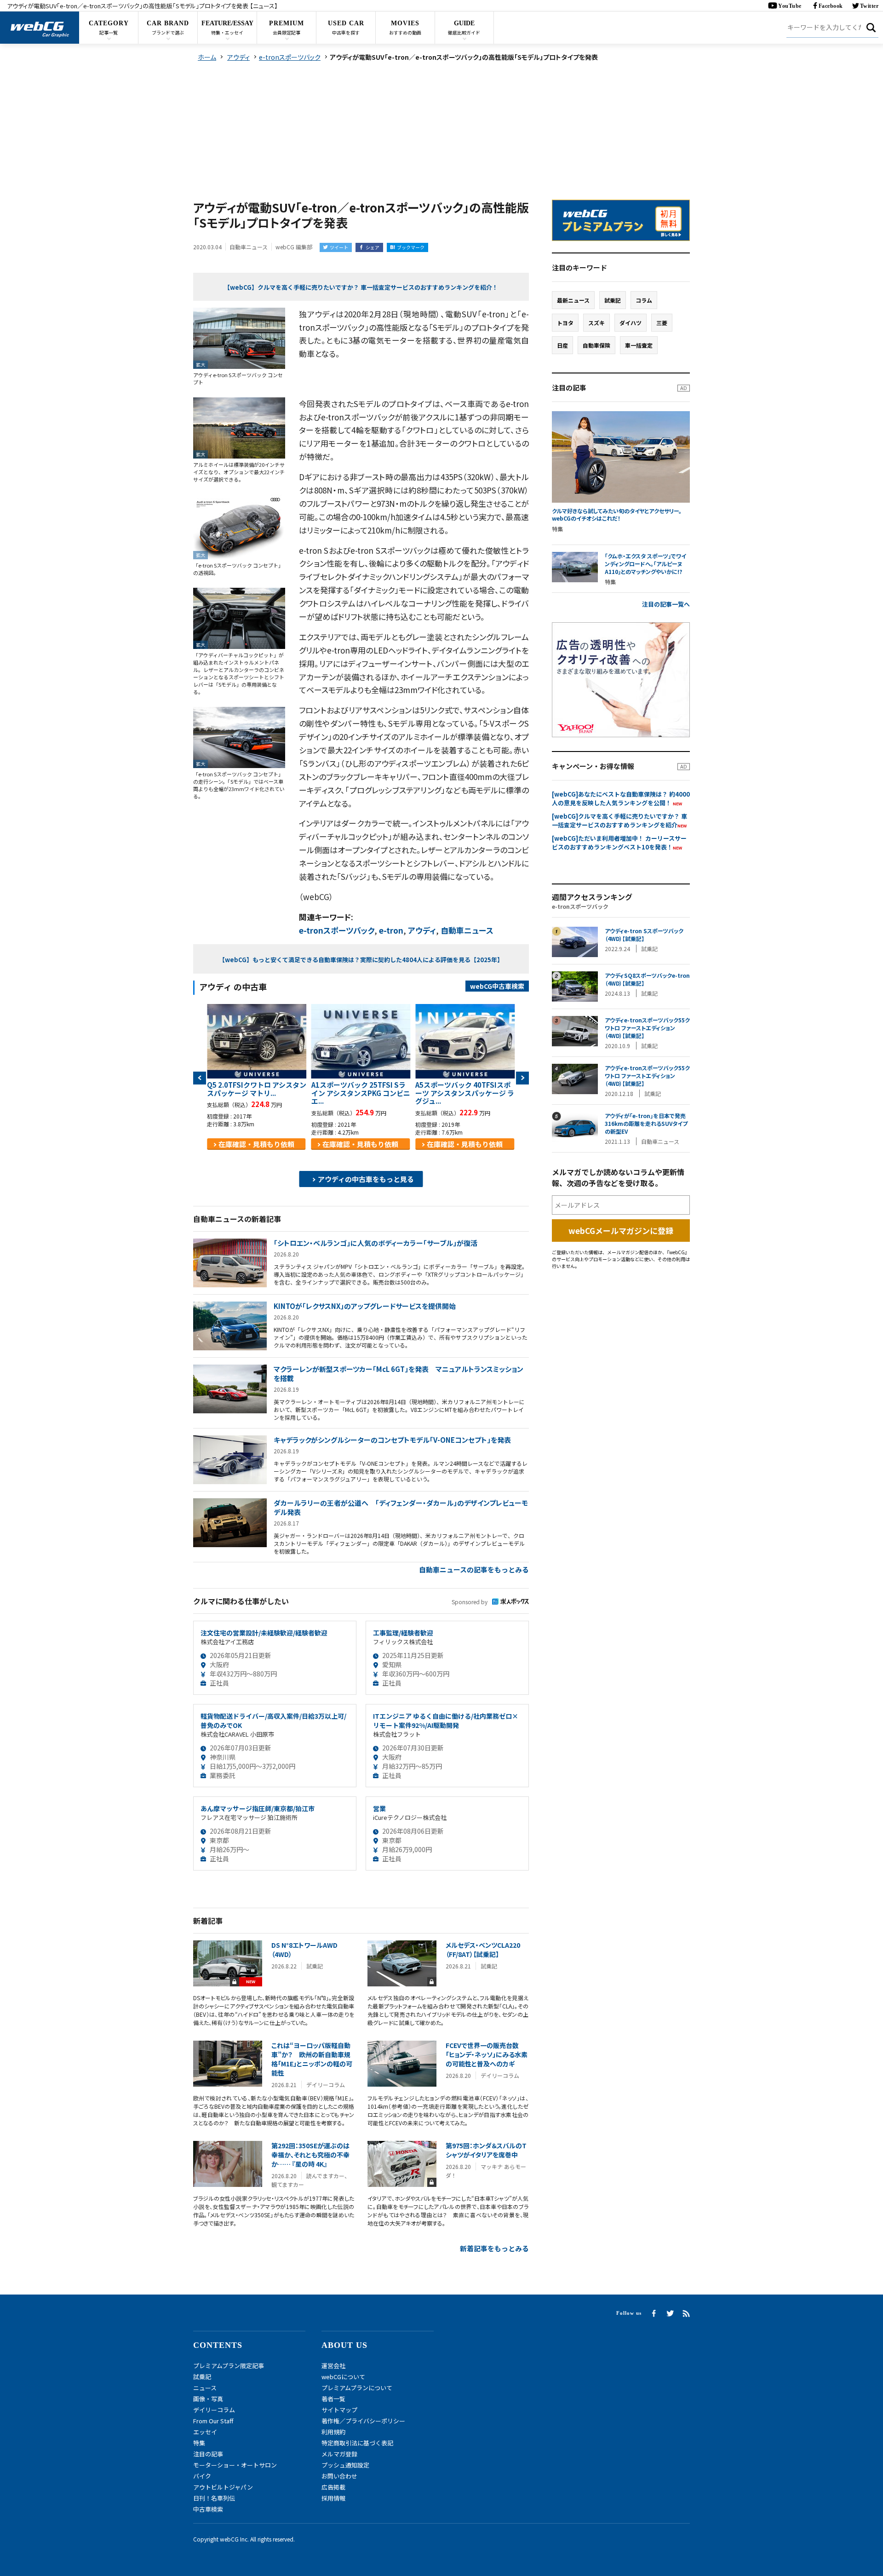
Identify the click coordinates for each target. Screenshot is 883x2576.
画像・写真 (208, 2399)
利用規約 (333, 2432)
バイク (202, 2476)
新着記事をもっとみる (494, 2248)
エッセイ (205, 2432)
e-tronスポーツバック (337, 930)
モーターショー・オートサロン (235, 2465)
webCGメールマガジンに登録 (621, 1231)
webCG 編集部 (294, 247)
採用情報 (333, 2498)
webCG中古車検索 (497, 986)
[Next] (522, 1078)
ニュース (205, 2388)
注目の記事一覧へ (666, 604)
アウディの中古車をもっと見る (366, 1179)
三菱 (662, 323)
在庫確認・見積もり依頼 (256, 1144)
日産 (562, 345)
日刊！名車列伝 (214, 2498)
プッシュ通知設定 (345, 2465)
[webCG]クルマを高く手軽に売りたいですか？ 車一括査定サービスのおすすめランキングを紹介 (619, 820)
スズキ (596, 323)
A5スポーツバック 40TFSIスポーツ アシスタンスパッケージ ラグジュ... (465, 1093)
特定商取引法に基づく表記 (357, 2443)
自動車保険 (596, 345)
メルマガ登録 (339, 2454)
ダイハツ (631, 323)
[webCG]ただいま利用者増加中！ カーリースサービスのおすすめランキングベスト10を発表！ (619, 843)
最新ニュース (573, 300)
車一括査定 (639, 345)
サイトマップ (339, 2410)
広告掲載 (333, 2487)
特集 (199, 2443)
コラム (644, 300)
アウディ (422, 930)
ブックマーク (411, 247)
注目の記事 (208, 2454)
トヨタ (565, 323)
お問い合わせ (339, 2476)
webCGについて (343, 2377)
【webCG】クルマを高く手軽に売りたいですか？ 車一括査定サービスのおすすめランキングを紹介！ (361, 287)
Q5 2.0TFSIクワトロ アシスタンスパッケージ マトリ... (257, 1089)
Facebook (831, 6)
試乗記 (613, 300)
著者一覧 (333, 2399)
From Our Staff (213, 2421)
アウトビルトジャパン (223, 2487)
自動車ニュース (467, 930)
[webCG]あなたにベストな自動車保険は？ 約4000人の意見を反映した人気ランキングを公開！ (621, 798)
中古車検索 (208, 2509)
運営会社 (333, 2366)
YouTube (790, 6)
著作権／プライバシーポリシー (363, 2421)
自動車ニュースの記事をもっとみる (474, 1569)
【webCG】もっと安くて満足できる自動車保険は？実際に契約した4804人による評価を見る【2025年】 (361, 960)
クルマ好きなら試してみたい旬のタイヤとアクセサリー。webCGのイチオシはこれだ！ (617, 515)
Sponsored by (470, 1602)
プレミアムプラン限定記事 (229, 2366)
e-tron (391, 930)
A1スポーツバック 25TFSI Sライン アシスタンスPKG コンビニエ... (361, 1093)
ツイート (339, 247)
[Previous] (200, 1078)
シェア (373, 247)
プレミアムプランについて (357, 2388)
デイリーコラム (214, 2410)
